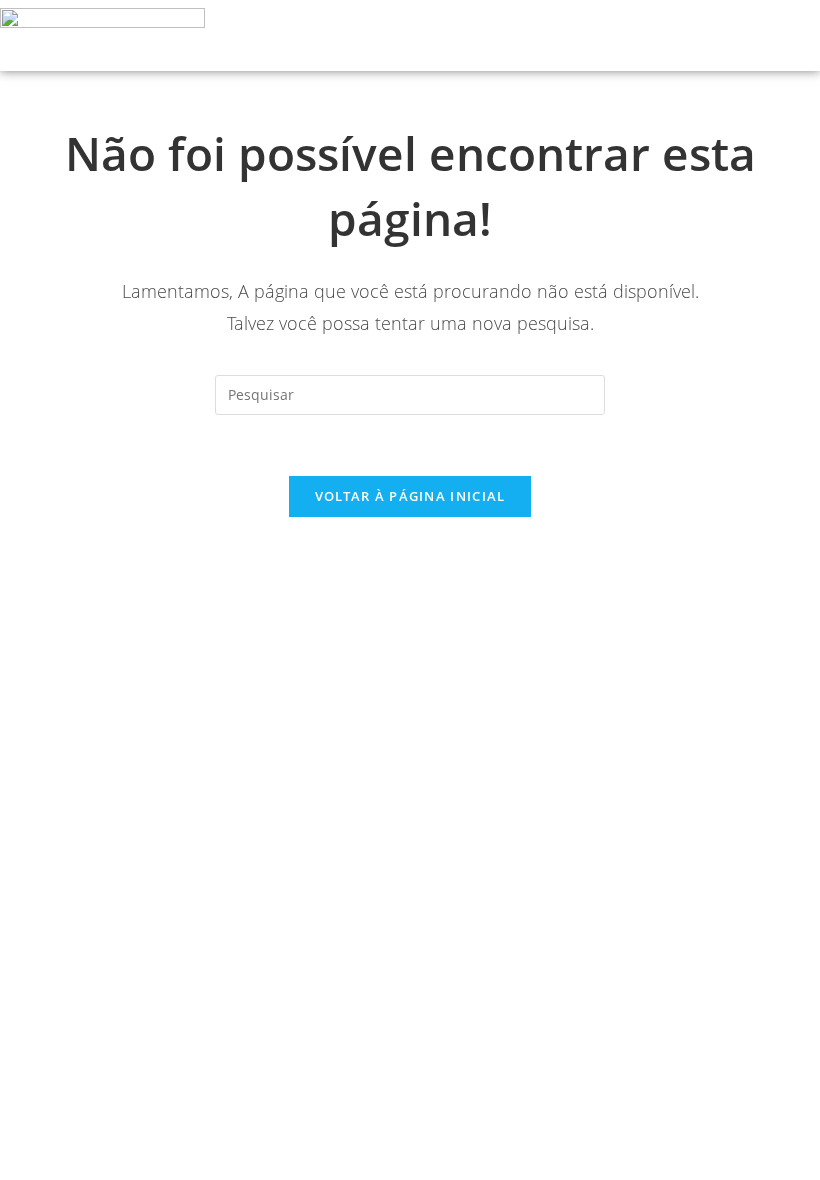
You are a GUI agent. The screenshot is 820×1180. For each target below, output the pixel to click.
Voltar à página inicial (410, 496)
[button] (750, 35)
